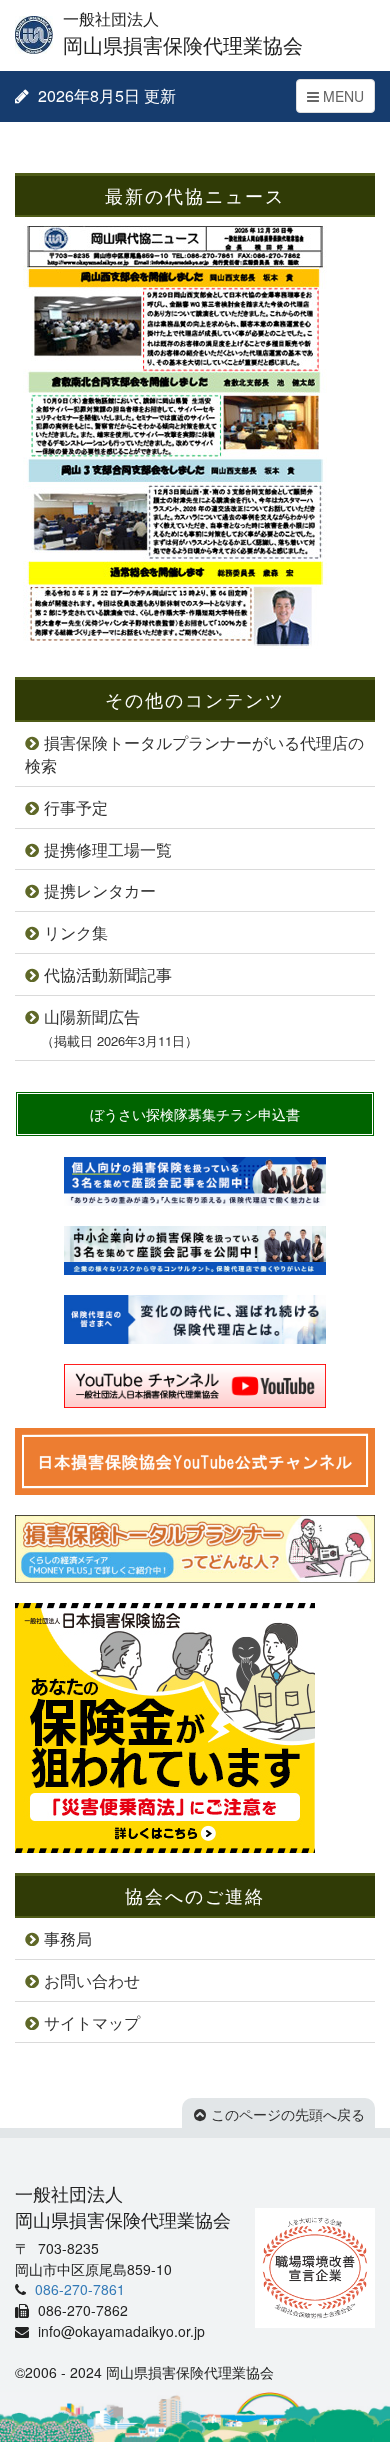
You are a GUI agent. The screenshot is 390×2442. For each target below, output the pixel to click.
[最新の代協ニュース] (175, 647)
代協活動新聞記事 (108, 974)
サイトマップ (92, 2022)
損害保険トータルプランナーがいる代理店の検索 (194, 754)
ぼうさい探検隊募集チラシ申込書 (195, 1114)
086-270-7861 (78, 2289)
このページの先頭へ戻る (288, 2114)
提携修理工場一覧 (108, 849)
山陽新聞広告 (119, 1027)
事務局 (68, 1938)
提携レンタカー (100, 890)
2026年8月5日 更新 (105, 95)
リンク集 (76, 932)
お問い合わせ (92, 1980)
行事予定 (76, 807)
